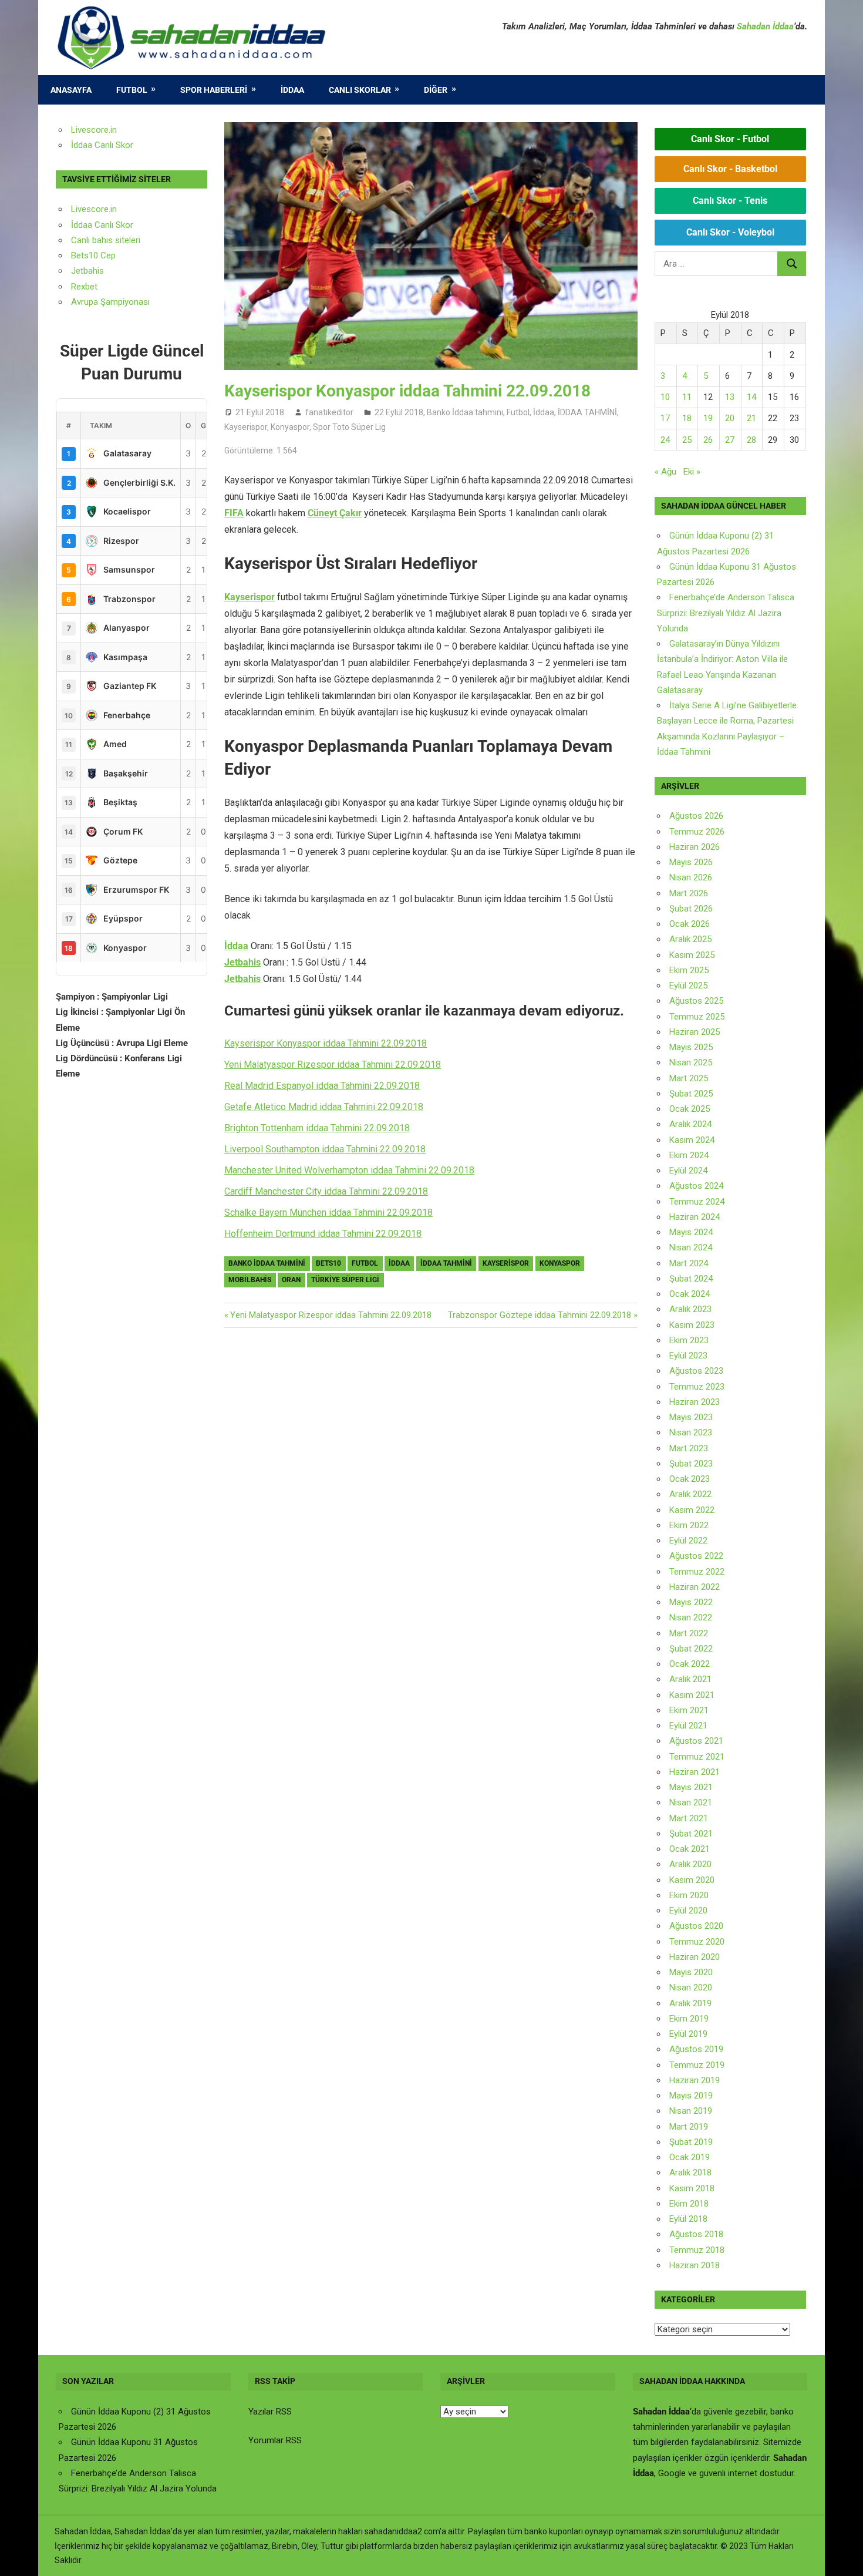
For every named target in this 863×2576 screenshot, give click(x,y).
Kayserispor (246, 427)
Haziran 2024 (695, 1217)
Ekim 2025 (689, 970)
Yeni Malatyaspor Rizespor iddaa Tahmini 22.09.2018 (333, 1065)
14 (751, 397)
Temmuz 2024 (697, 1202)
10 (665, 397)
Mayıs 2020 (691, 1972)
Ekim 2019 (689, 2019)
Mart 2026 (689, 893)
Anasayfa (71, 90)
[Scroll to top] (843, 2556)
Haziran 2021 (695, 1772)
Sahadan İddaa (765, 26)
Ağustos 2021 (696, 1741)
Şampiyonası (124, 302)
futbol (365, 1263)
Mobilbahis (250, 1280)
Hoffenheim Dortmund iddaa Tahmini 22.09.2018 (323, 1234)
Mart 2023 (689, 1448)
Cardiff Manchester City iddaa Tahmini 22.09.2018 (326, 1191)
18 (687, 418)
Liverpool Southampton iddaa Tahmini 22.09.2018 (325, 1149)
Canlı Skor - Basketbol (730, 169)
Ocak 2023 (690, 1479)
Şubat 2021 (691, 1834)
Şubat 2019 (691, 2142)
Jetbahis (242, 962)
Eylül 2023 (688, 1356)
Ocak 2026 (690, 924)
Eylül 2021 (688, 1726)
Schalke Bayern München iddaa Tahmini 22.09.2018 (328, 1213)
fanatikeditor (329, 412)
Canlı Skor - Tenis (730, 201)
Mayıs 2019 (691, 2096)
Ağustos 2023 (696, 1371)
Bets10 (328, 1263)
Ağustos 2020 (696, 1926)
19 (708, 418)
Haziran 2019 (695, 2080)
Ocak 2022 (690, 1664)
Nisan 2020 (691, 1988)
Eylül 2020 (688, 1911)
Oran (291, 1280)
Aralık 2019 (690, 2003)
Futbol (132, 90)
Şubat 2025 (691, 1094)
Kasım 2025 (692, 955)
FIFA (234, 513)
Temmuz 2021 (697, 1757)
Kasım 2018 (692, 2188)
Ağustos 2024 (696, 1186)
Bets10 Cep (93, 255)
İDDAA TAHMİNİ (587, 412)
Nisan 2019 (691, 2111)
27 (730, 440)
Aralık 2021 (690, 1679)
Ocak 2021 (690, 1849)
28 (751, 440)
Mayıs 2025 (691, 1047)
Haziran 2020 (695, 1957)
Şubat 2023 (691, 1464)
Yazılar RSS (270, 2412)
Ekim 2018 (689, 2204)
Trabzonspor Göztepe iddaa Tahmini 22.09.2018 (540, 1315)
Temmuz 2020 (697, 1942)
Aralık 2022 (690, 1494)
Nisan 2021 (691, 1802)
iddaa (399, 1263)
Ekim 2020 (689, 1895)
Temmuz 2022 (697, 1572)
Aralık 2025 (690, 939)
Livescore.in (94, 130)
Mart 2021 (689, 1818)
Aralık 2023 (690, 1309)
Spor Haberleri (214, 90)
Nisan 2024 (691, 1247)
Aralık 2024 (690, 1124)
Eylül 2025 (688, 986)
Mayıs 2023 (691, 1417)
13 (730, 397)
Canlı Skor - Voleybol (730, 232)
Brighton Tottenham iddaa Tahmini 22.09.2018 (317, 1128)
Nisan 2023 (691, 1432)
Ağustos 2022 (696, 1556)
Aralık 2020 (690, 1864)
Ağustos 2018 (696, 2234)
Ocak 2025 (690, 1109)
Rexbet (84, 287)
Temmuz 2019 (697, 2065)
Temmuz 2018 (697, 2250)
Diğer (436, 90)
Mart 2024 (689, 1263)
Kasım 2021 (692, 1695)
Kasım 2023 (692, 1325)
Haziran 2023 (695, 1402)
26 (708, 440)
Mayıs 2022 (691, 1602)
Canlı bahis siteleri (106, 240)
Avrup (82, 302)
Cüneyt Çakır (335, 513)
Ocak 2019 (690, 2157)
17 (665, 418)
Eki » (692, 472)
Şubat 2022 (691, 1649)
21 (751, 418)
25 (687, 440)
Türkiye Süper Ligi (345, 1280)
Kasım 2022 (692, 1510)
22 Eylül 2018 (399, 412)
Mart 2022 (689, 1633)
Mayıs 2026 (691, 862)
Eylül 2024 (688, 1171)
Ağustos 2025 (696, 1001)
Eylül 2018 (688, 2219)
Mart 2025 (689, 1078)
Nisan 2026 (691, 877)
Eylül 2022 (688, 1541)
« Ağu (665, 472)
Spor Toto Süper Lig (349, 427)
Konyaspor (290, 427)
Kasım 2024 (692, 1140)
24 (665, 440)
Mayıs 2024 (691, 1232)
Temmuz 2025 (697, 1017)
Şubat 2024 (691, 1279)
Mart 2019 (689, 2127)
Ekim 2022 (689, 1525)
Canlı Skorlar (360, 90)
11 (687, 397)
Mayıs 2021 (691, 1787)
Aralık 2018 (690, 2173)
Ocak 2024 (690, 1294)
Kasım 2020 (692, 1880)
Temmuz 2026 (697, 832)
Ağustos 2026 (696, 816)
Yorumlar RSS (275, 2440)
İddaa (292, 90)
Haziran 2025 (695, 1032)
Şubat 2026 (691, 909)
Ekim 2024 (689, 1155)
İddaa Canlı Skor (102, 145)
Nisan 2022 (691, 1617)
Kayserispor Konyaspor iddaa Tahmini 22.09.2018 (326, 1043)
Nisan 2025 (691, 1062)
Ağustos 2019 (696, 2049)
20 (730, 418)
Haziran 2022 (695, 1587)
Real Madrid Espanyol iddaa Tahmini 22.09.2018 (322, 1086)
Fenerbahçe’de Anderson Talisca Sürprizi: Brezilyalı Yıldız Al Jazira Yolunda (726, 613)
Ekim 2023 (689, 1340)
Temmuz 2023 (697, 1387)
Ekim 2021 (689, 1710)
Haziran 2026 (695, 847)
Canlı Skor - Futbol (730, 139)
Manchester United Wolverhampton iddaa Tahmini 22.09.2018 (349, 1170)
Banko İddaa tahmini (465, 412)
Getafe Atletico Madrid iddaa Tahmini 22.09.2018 (324, 1107)
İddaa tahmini (446, 1263)
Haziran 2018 (695, 2265)
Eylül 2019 (688, 2034)
